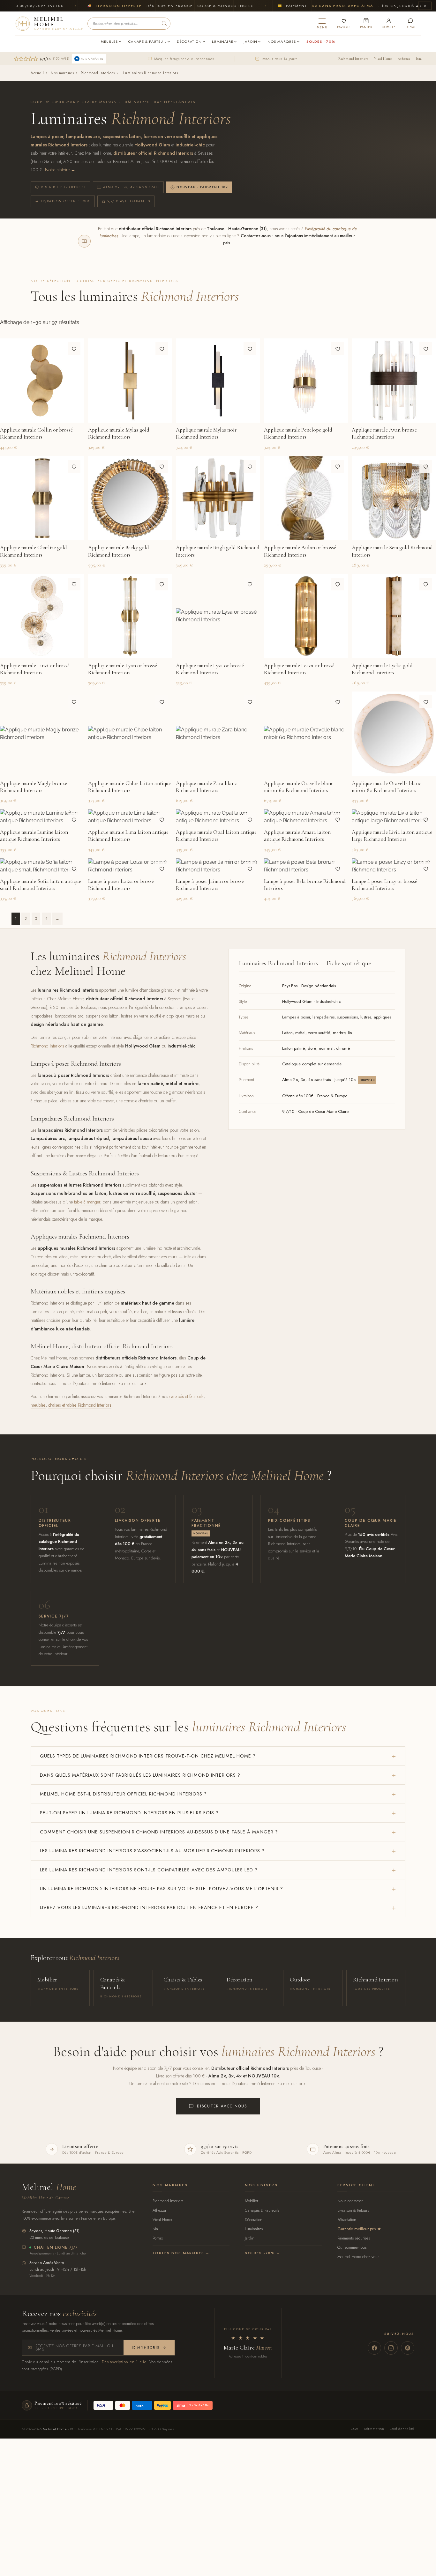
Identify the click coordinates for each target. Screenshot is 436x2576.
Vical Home (383, 59)
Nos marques (62, 73)
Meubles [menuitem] (109, 41)
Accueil (37, 73)
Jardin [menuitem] (250, 41)
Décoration (254, 2220)
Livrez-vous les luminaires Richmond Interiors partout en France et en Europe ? (149, 1907)
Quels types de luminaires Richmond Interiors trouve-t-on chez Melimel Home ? (148, 1756)
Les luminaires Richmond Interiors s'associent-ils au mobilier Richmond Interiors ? (152, 1851)
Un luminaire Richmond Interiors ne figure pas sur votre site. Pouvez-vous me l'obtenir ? (162, 1889)
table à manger (87, 1202)
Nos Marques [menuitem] (282, 41)
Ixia (419, 59)
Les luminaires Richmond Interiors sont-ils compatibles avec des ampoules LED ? (149, 1870)
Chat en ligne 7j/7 (56, 2248)
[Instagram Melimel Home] (391, 2348)
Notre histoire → (60, 170)
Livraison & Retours (353, 2210)
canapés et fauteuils (187, 1396)
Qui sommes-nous (352, 2247)
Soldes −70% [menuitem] (321, 41)
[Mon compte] (389, 23)
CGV (354, 2429)
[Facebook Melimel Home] (374, 2348)
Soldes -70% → (263, 2253)
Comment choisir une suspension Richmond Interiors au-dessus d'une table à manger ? (159, 1832)
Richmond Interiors (353, 59)
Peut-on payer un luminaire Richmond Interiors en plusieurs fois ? (129, 1813)
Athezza (404, 59)
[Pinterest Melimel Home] (408, 2348)
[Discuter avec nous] (411, 23)
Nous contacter (350, 2201)
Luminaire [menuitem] (223, 41)
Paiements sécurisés (354, 2238)
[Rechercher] (164, 24)
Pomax (158, 2238)
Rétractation (347, 2220)
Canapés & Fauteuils (262, 2210)
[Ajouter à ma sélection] (74, 349)
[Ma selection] (344, 23)
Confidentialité (402, 2429)
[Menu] (322, 23)
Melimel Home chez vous (358, 2257)
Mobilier (252, 2201)
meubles (38, 1405)
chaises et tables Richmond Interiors (80, 1405)
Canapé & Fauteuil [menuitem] (148, 41)
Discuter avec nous (222, 2106)
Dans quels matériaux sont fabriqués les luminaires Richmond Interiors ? (140, 1775)
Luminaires (254, 2229)
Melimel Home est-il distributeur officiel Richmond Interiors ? (123, 1794)
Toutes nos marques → (181, 2253)
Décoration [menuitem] (189, 41)
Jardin (250, 2238)
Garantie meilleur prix (357, 2229)
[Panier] (366, 23)
